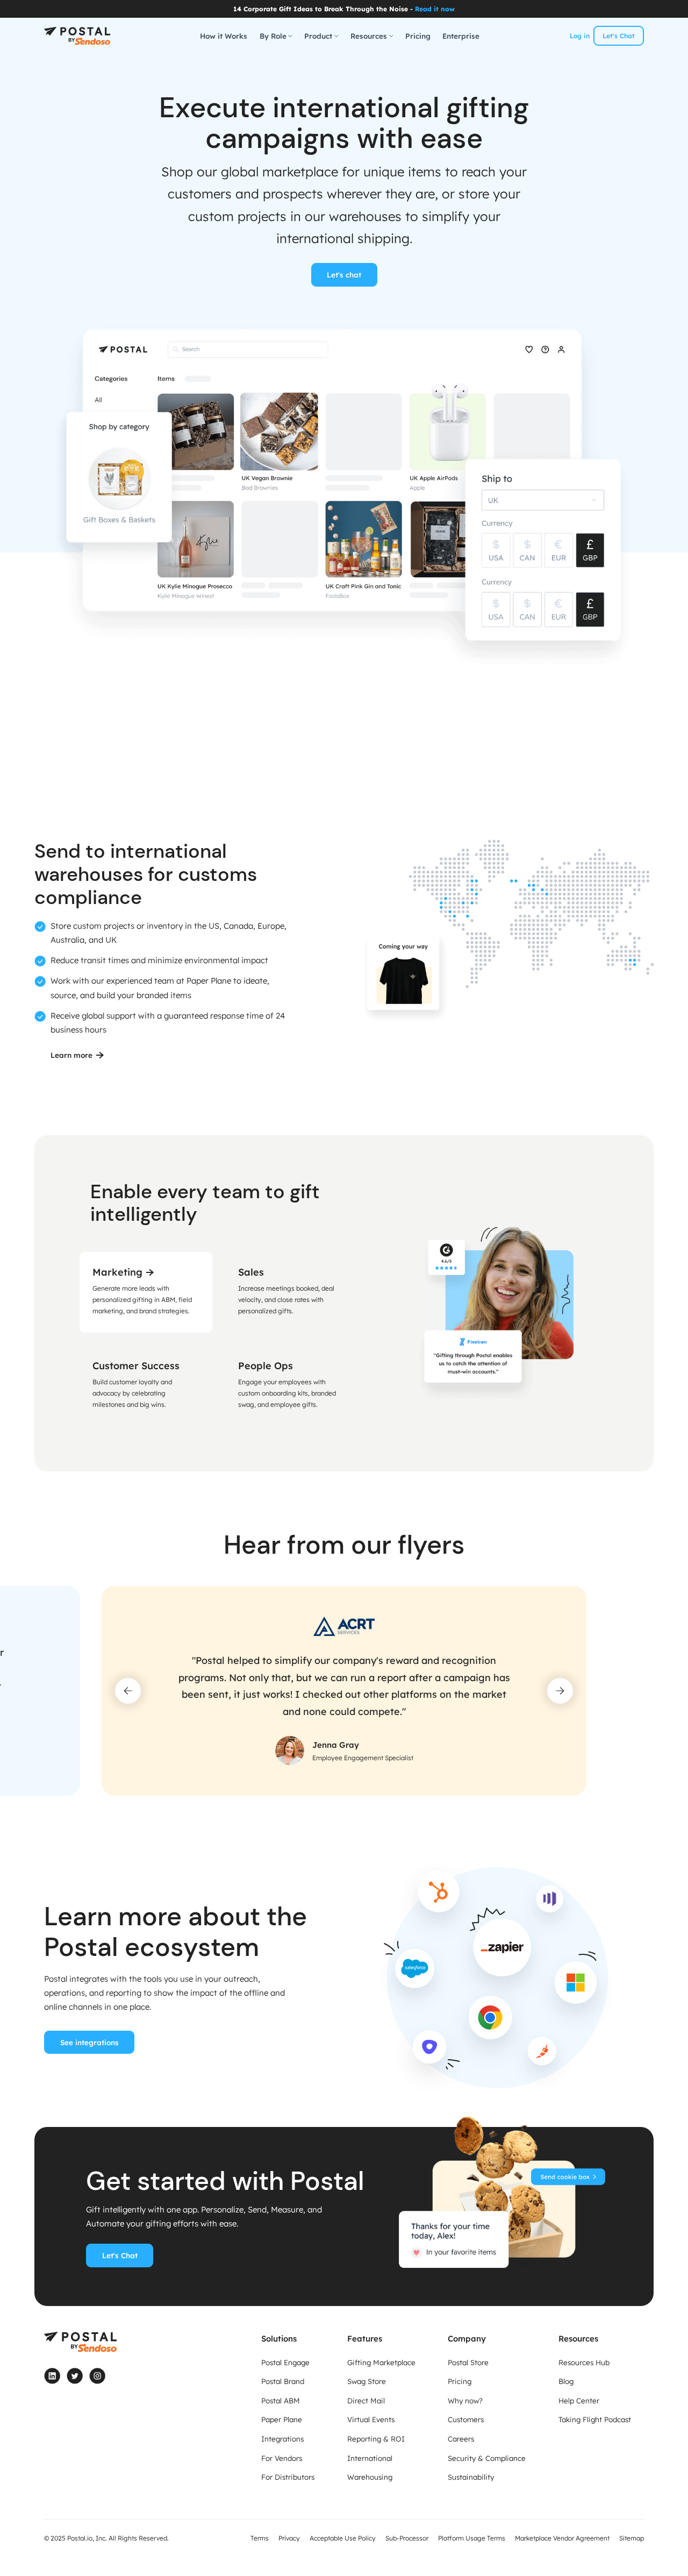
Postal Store (468, 2362)
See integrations (89, 2042)
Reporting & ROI (376, 2439)
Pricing (418, 36)
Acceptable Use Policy (343, 2538)
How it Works (224, 36)
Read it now (435, 9)
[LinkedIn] (52, 2376)
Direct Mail (366, 2400)
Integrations (282, 2439)
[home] (77, 36)
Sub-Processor (407, 2538)
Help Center (579, 2400)
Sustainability (471, 2477)
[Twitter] (75, 2376)
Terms (260, 2538)
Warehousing (370, 2477)
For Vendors (282, 2458)
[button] (276, 36)
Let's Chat (619, 36)
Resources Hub (584, 2362)
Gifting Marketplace (381, 2362)
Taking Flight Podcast (595, 2419)
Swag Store (367, 2381)
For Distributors (288, 2477)
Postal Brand (283, 2381)
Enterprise (461, 36)
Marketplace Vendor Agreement (562, 2538)
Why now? (465, 2400)
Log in (580, 36)
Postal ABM (281, 2400)
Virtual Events (371, 2419)
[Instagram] (97, 2376)
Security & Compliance (487, 2458)
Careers (461, 2439)
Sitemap (632, 2538)
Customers (466, 2419)
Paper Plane (282, 2419)
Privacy (289, 2538)
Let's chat (344, 275)
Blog (566, 2381)
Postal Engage (285, 2362)
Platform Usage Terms (472, 2538)
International (370, 2458)
